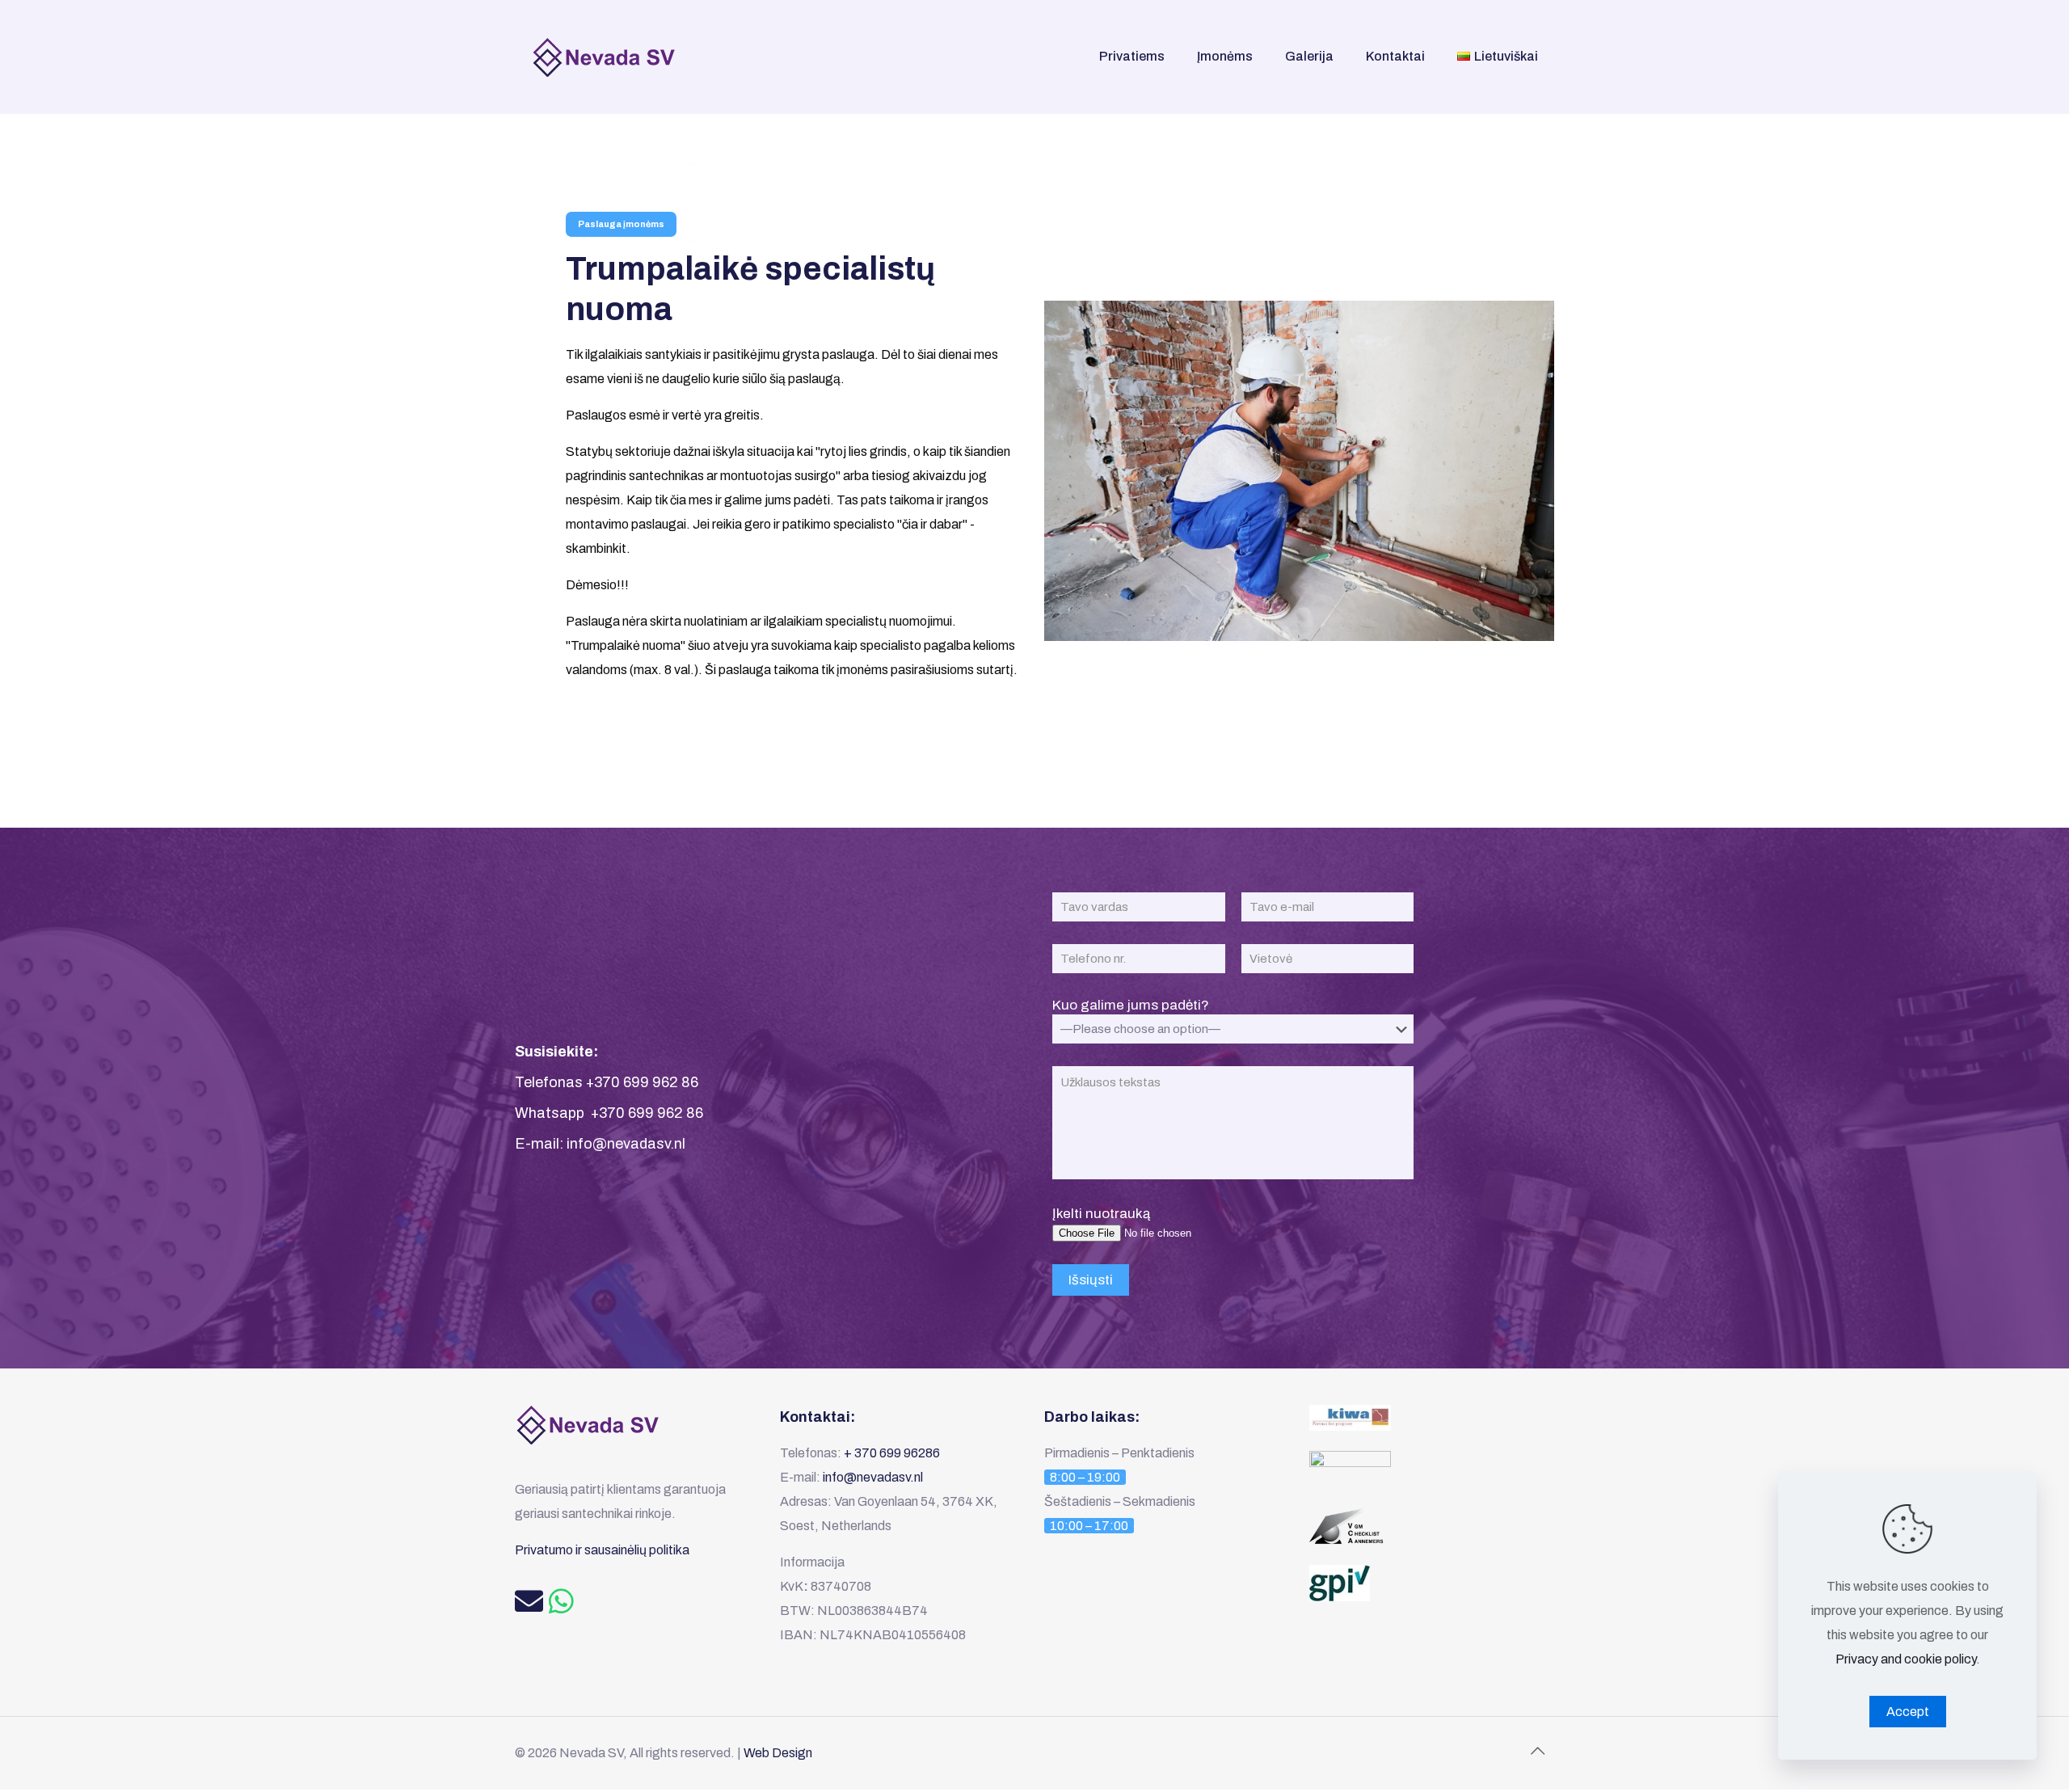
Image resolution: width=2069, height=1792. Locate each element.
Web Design (778, 1753)
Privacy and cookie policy (1906, 1659)
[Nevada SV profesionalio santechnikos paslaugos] (612, 57)
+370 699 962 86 (641, 1082)
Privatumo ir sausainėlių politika (602, 1550)
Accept (1908, 1712)
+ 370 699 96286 (892, 1453)
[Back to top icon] (1537, 1751)
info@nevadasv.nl (626, 1144)
